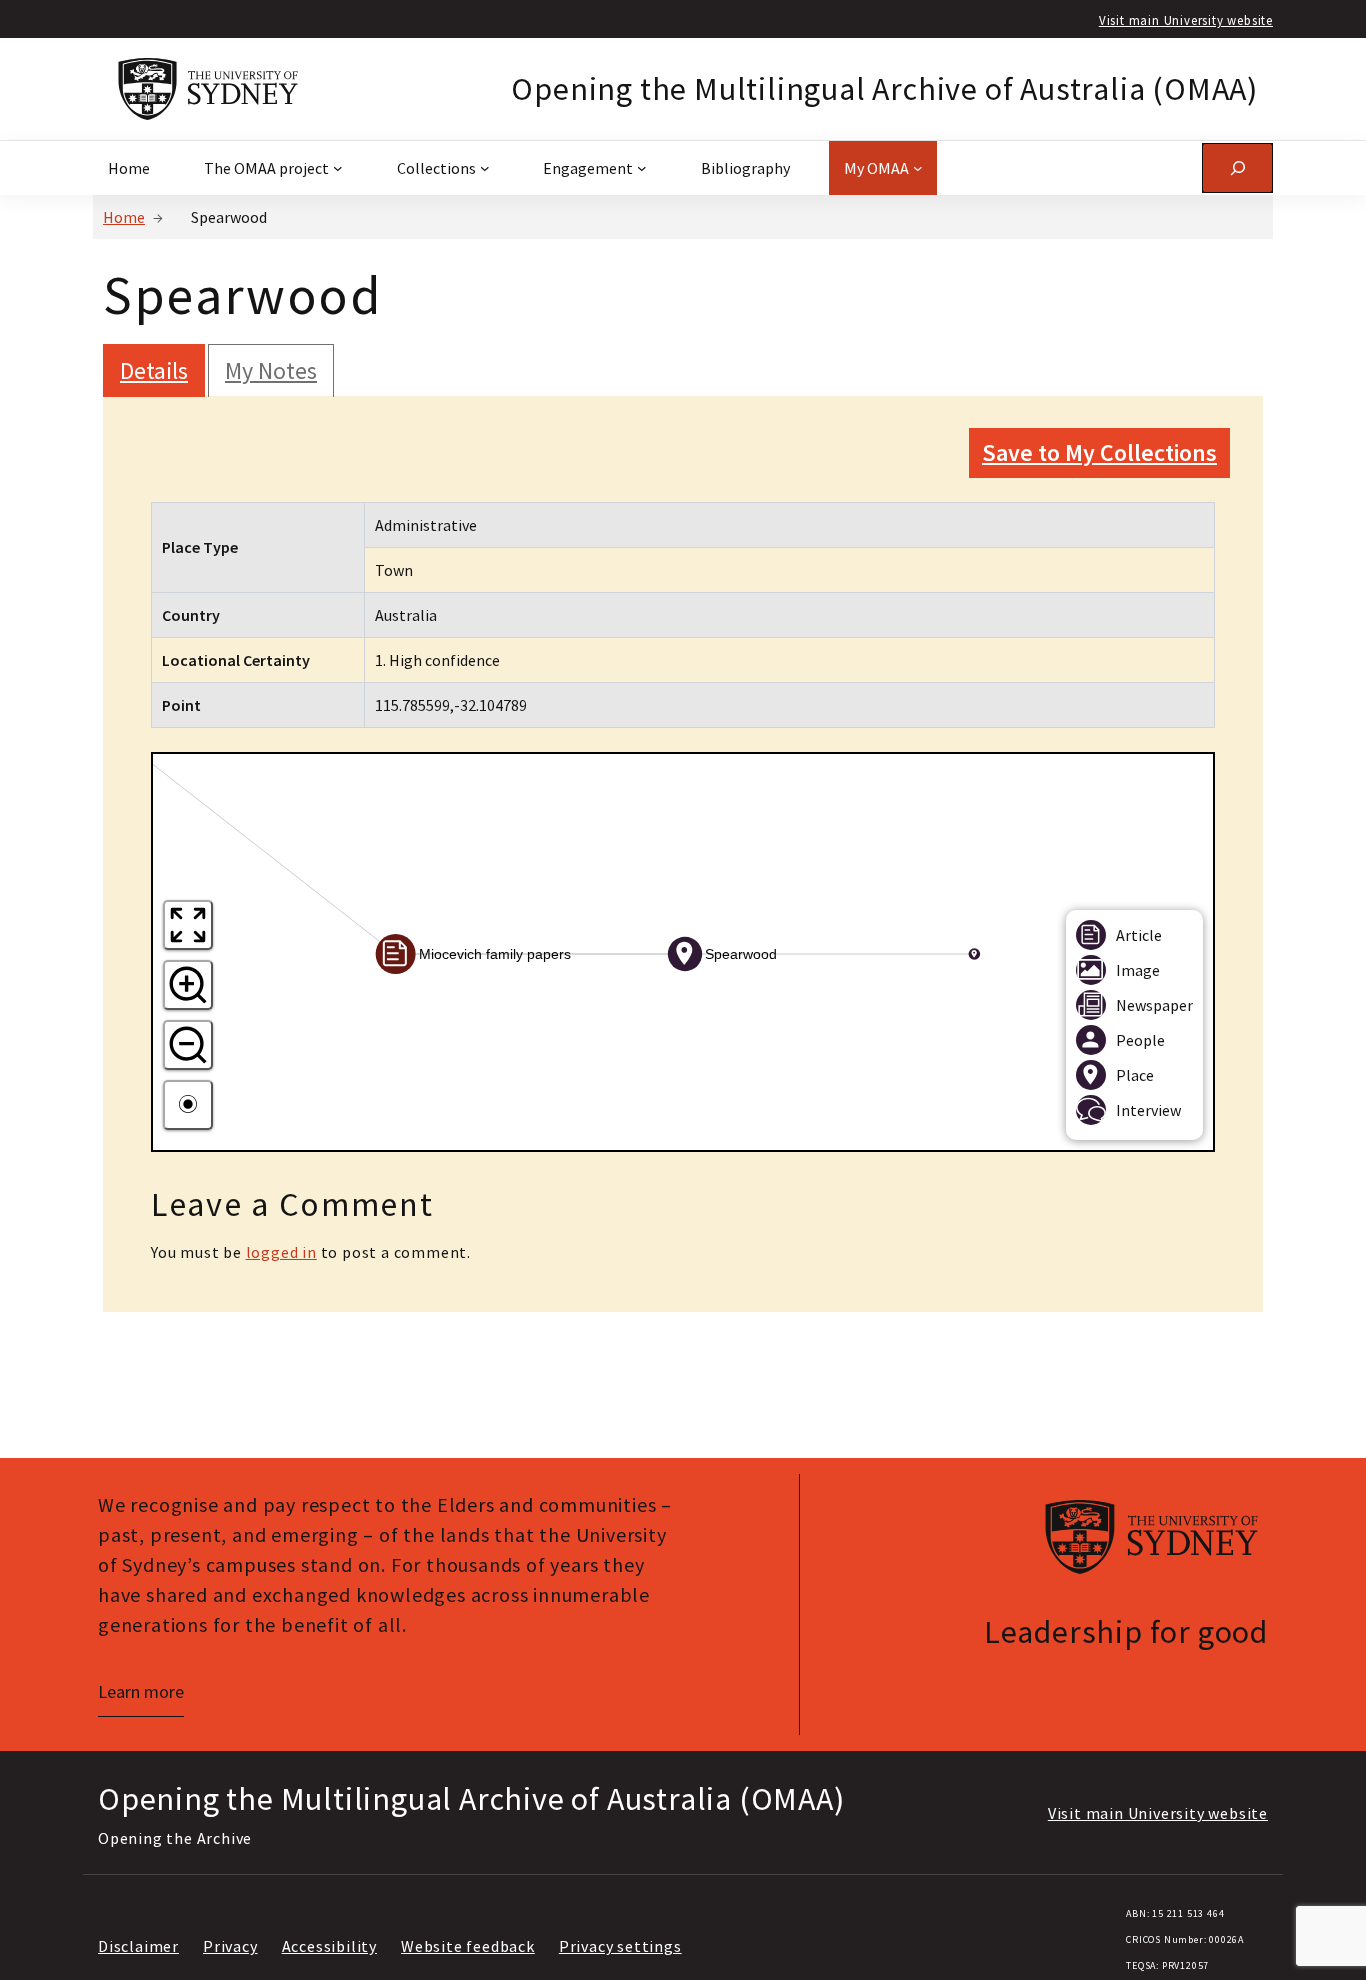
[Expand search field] (1237, 167)
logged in (281, 1252)
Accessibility (329, 1946)
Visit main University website (1186, 20)
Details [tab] (154, 370)
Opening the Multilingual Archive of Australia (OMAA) (884, 89)
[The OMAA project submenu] (338, 168)
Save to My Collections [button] (1099, 452)
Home (124, 217)
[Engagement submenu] (642, 168)
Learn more (141, 1691)
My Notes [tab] (271, 370)
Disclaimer (138, 1946)
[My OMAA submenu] (918, 168)
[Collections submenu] (485, 168)
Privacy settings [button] (620, 1946)
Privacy (230, 1946)
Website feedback (468, 1946)
